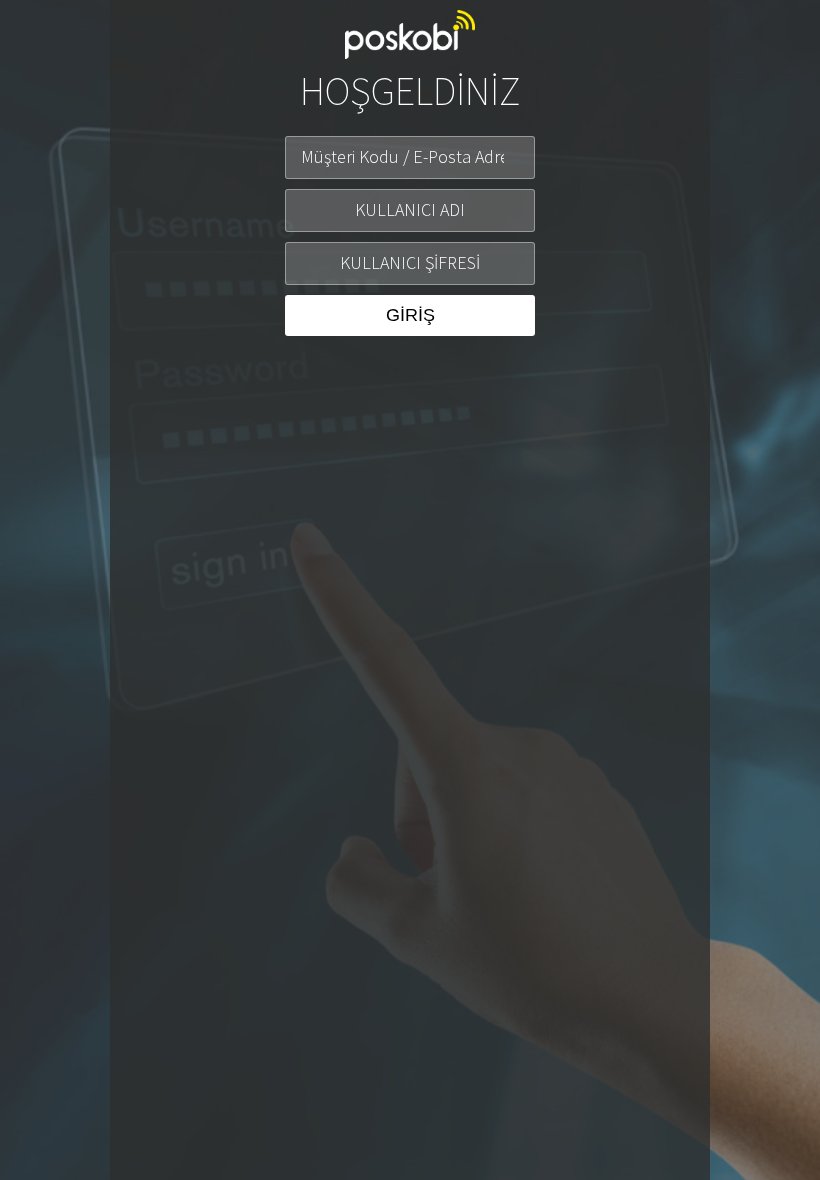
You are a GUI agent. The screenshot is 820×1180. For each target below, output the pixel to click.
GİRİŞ (410, 315)
